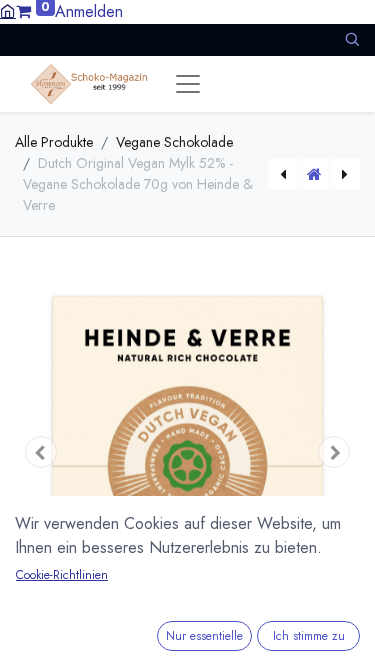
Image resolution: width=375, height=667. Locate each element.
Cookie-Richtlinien (62, 575)
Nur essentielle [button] (204, 636)
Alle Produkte (54, 142)
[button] (352, 39)
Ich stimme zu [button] (309, 636)
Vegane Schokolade (174, 142)
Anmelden (89, 11)
